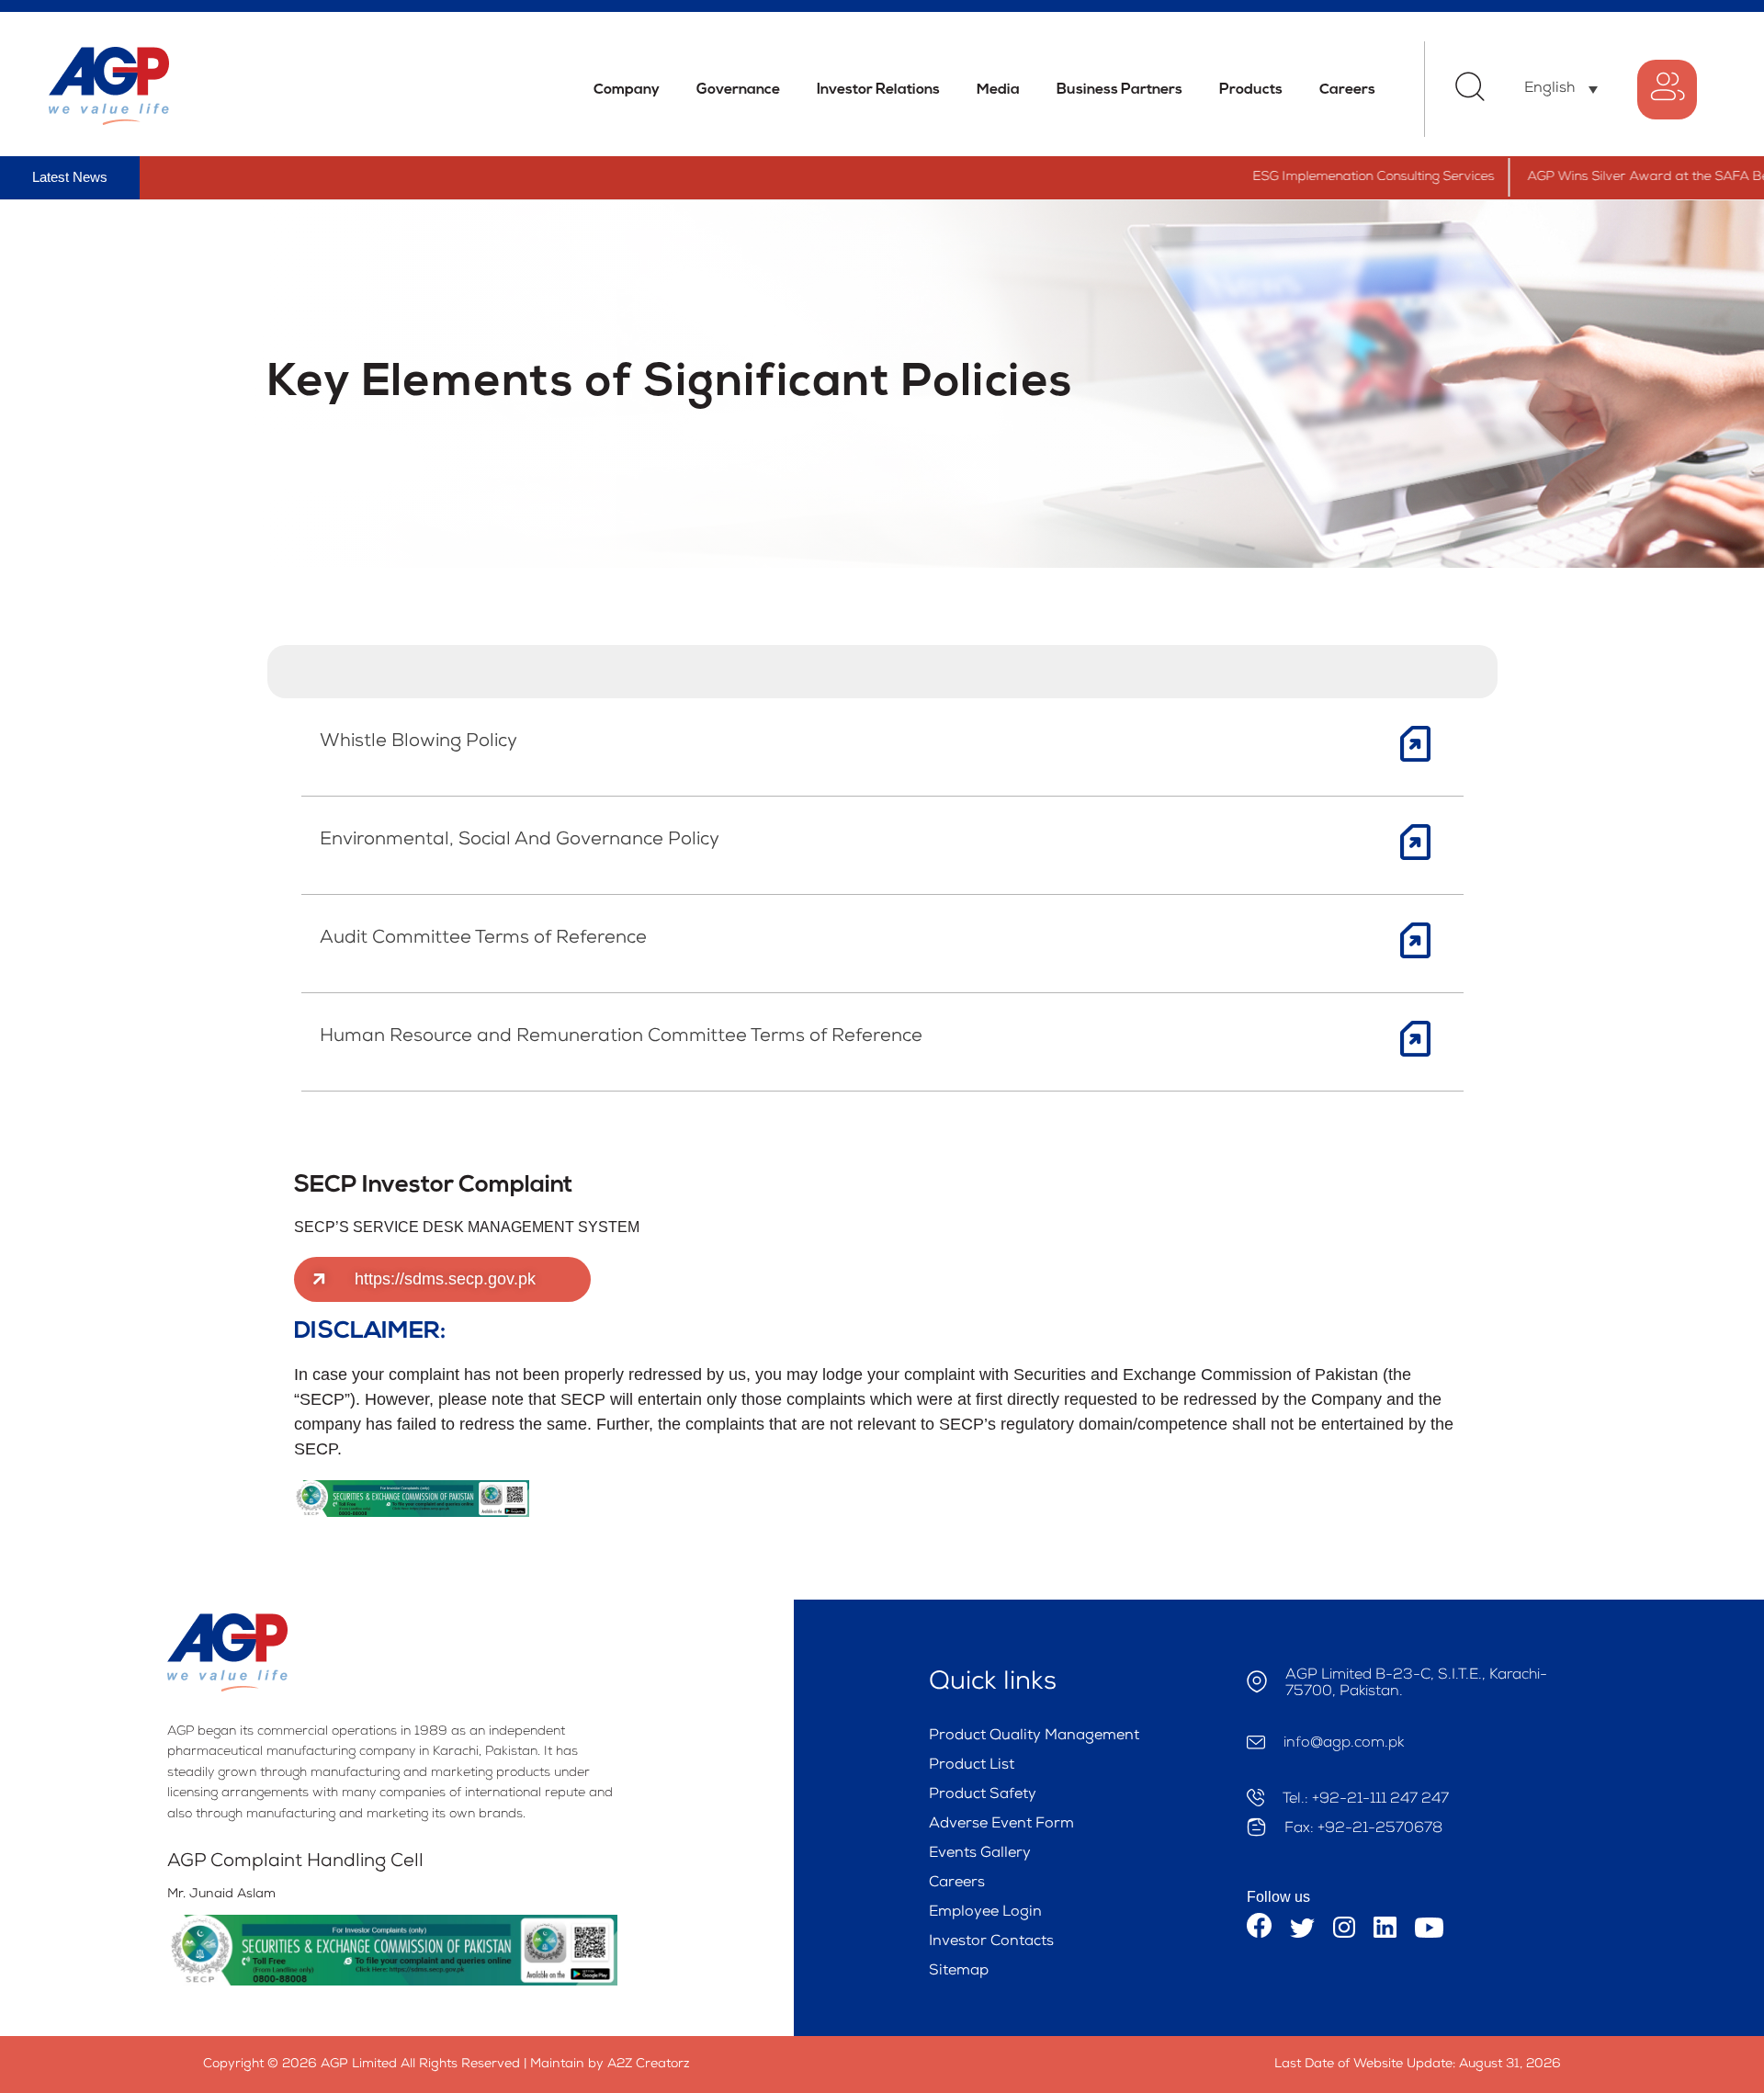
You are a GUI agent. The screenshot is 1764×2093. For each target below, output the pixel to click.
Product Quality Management (1034, 1737)
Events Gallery (980, 1854)
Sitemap (959, 1972)
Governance (738, 90)
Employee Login (985, 1913)
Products (1251, 90)
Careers (1347, 90)
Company (627, 90)
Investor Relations (878, 90)
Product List (972, 1766)
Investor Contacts (991, 1942)
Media (998, 90)
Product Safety (983, 1795)
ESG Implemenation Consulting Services (1328, 177)
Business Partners (1119, 90)
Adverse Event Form (1001, 1825)
